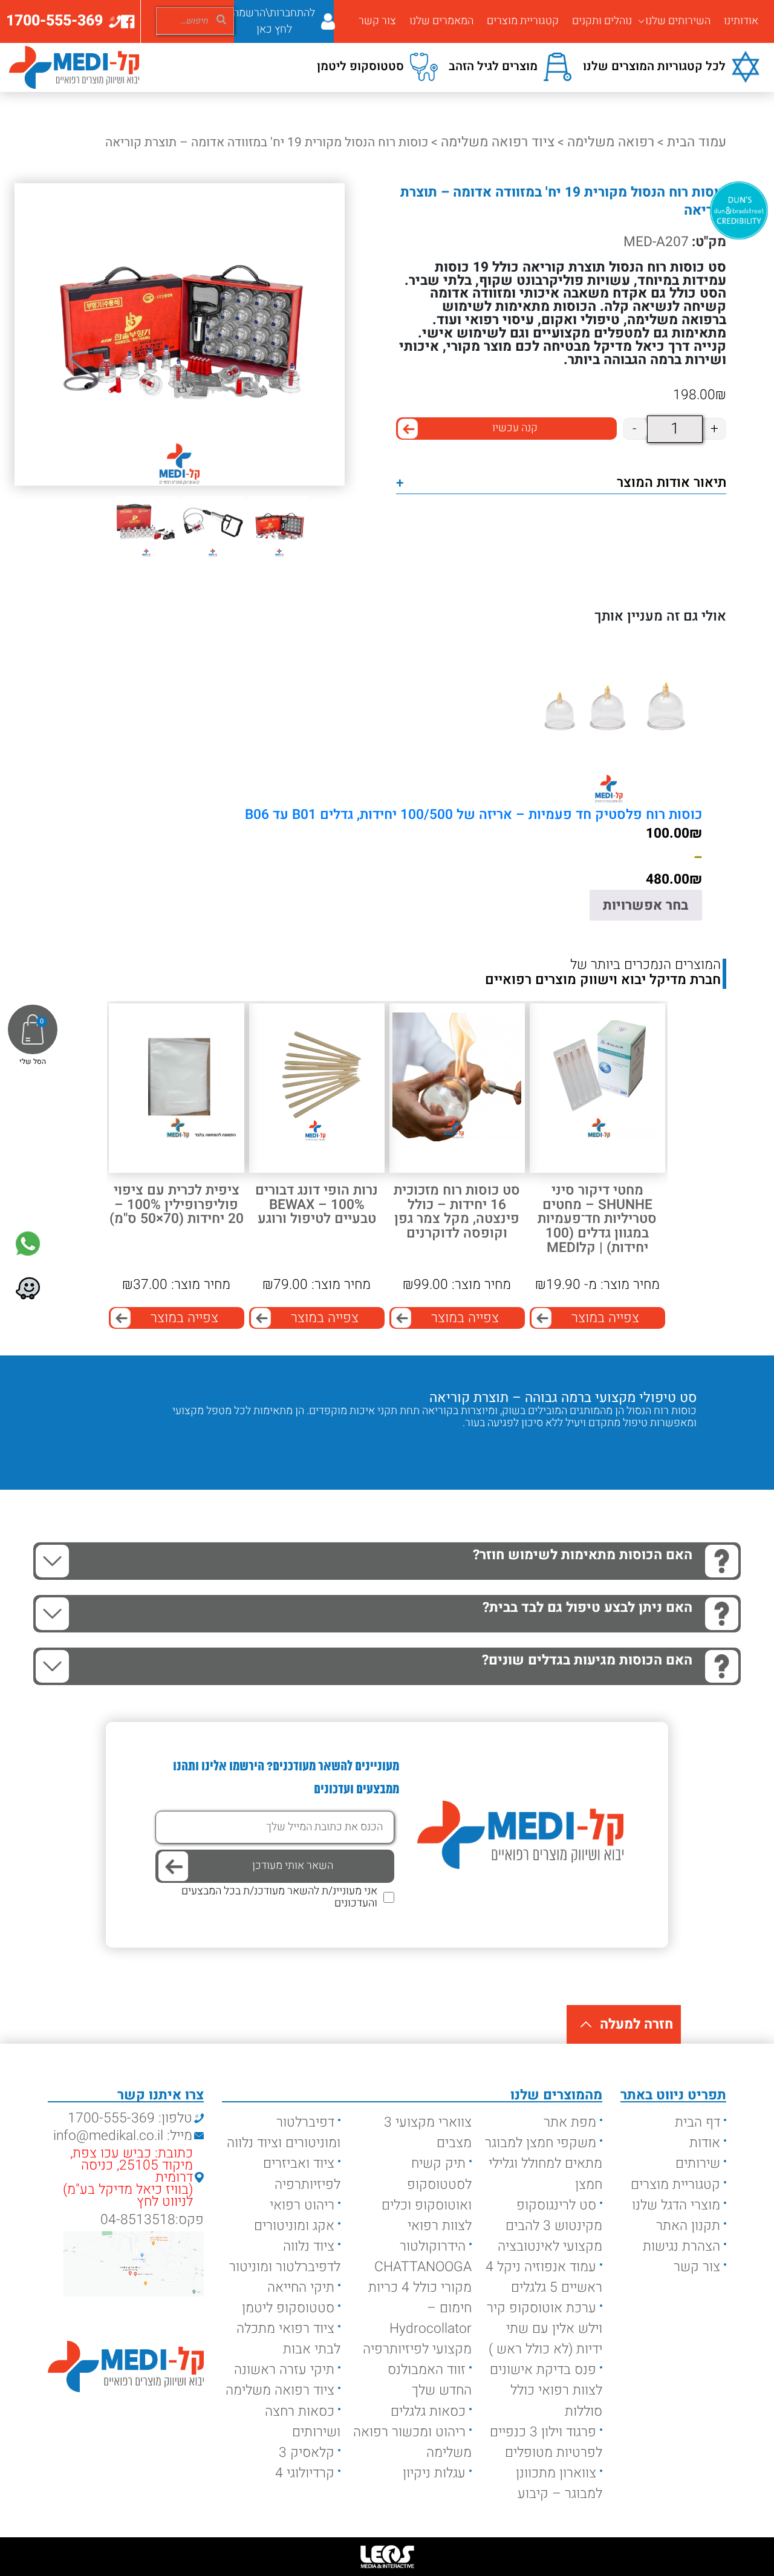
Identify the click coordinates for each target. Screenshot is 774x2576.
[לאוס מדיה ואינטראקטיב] (387, 2557)
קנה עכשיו (515, 428)
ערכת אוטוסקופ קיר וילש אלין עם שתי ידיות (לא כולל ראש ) (545, 2329)
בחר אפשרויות (646, 905)
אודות (705, 2143)
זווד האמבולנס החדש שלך (430, 2380)
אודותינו (741, 21)
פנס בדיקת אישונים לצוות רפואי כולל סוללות (546, 2390)
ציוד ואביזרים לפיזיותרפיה (302, 2174)
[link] (28, 1244)
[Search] (221, 19)
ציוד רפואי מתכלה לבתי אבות (288, 2339)
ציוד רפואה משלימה (498, 142)
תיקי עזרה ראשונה (284, 2370)
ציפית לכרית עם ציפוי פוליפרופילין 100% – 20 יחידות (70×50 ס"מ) (177, 1205)
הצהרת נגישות (681, 2246)
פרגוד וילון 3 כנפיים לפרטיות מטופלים (546, 2442)
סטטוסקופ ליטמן (288, 2308)
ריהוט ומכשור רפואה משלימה (412, 2442)
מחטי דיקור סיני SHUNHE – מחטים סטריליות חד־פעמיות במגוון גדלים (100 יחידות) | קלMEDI (597, 1219)
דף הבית (698, 2122)
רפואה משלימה (611, 142)
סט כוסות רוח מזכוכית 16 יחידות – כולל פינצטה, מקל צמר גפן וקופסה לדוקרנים (457, 1212)
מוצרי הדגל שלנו (676, 2205)
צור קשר (377, 21)
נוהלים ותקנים (602, 21)
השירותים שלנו (678, 21)
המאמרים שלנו (441, 21)
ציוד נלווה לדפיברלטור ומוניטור (285, 2257)
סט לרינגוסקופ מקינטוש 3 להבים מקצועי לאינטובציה (550, 2226)
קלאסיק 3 (307, 2453)
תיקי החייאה (301, 2287)
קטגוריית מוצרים (523, 21)
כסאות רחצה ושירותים (303, 2422)
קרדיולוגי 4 (305, 2473)
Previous (678, 1448)
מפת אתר (570, 2122)
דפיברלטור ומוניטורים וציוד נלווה (284, 2133)
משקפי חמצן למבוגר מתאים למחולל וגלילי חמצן (544, 2164)
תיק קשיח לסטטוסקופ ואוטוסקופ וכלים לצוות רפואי (427, 2194)
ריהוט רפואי (302, 2205)
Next (642, 1448)
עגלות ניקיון (434, 2473)
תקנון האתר (688, 2226)
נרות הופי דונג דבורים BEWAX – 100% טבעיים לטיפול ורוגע (317, 1205)
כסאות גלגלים (428, 2411)
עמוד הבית (697, 142)
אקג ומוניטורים (294, 2226)
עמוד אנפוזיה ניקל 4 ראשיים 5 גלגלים (544, 2277)
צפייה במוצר (605, 1318)
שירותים (698, 2164)
